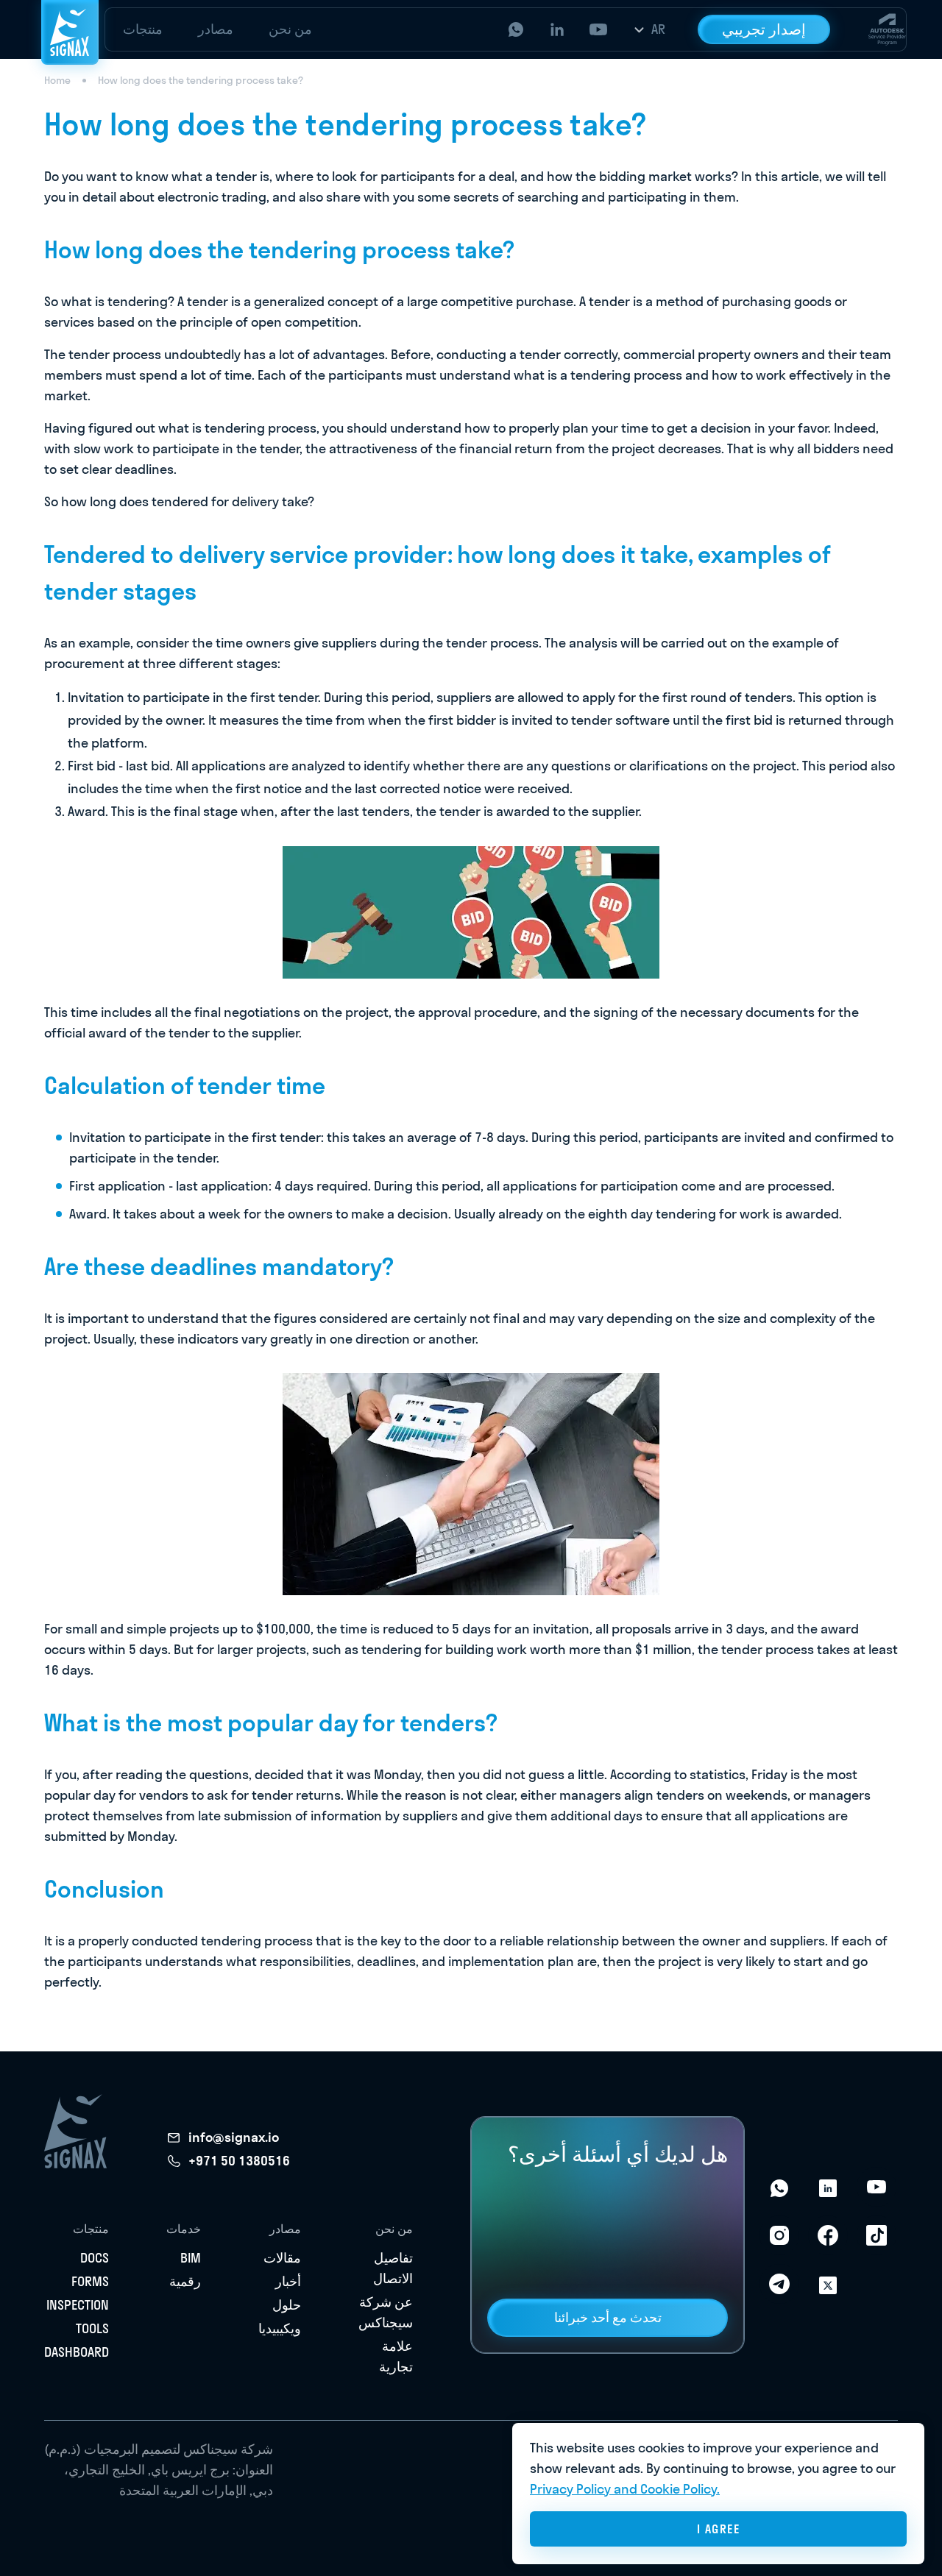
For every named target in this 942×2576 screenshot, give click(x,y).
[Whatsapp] (779, 2187)
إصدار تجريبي (764, 29)
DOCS (95, 2258)
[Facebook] (828, 2235)
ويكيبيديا (280, 2328)
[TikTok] (877, 2235)
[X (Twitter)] (828, 2284)
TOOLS (92, 2328)
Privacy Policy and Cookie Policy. (625, 2489)
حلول (287, 2305)
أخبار (288, 2281)
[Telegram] (779, 2284)
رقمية (185, 2281)
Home (57, 80)
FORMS (90, 2281)
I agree (719, 2529)
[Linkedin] (828, 2187)
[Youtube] (877, 2187)
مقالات (282, 2258)
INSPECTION (78, 2305)
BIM (191, 2258)
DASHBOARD (77, 2352)
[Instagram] (779, 2235)
